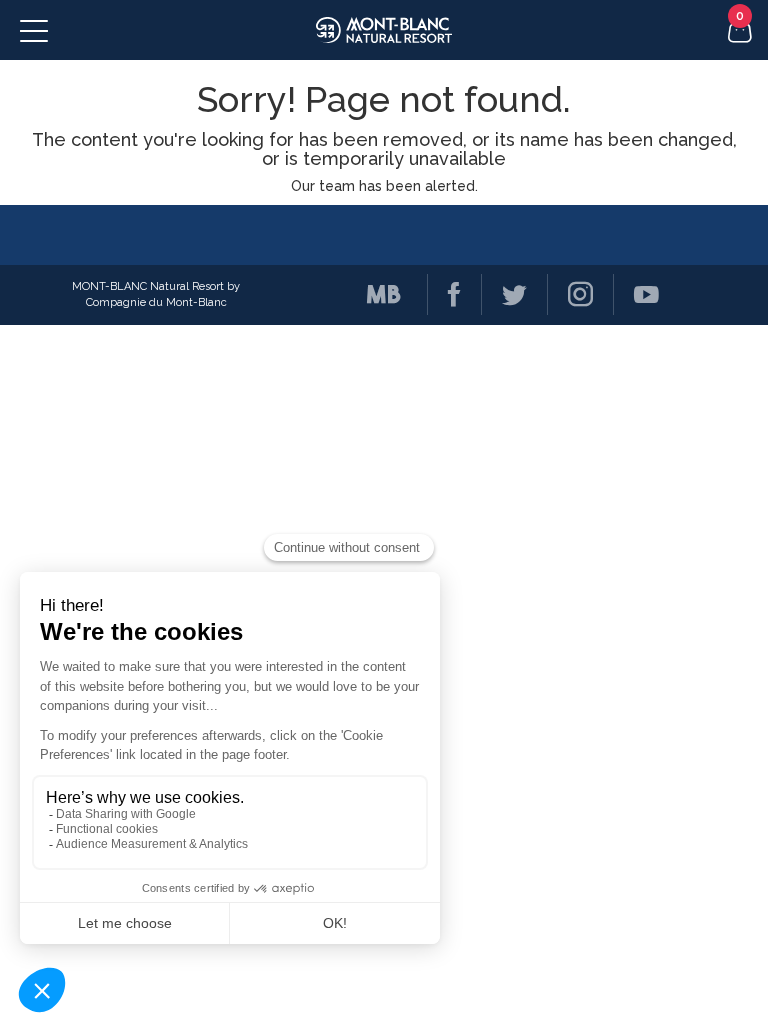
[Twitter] (504, 294)
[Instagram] (570, 294)
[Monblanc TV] (374, 294)
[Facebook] (444, 294)
